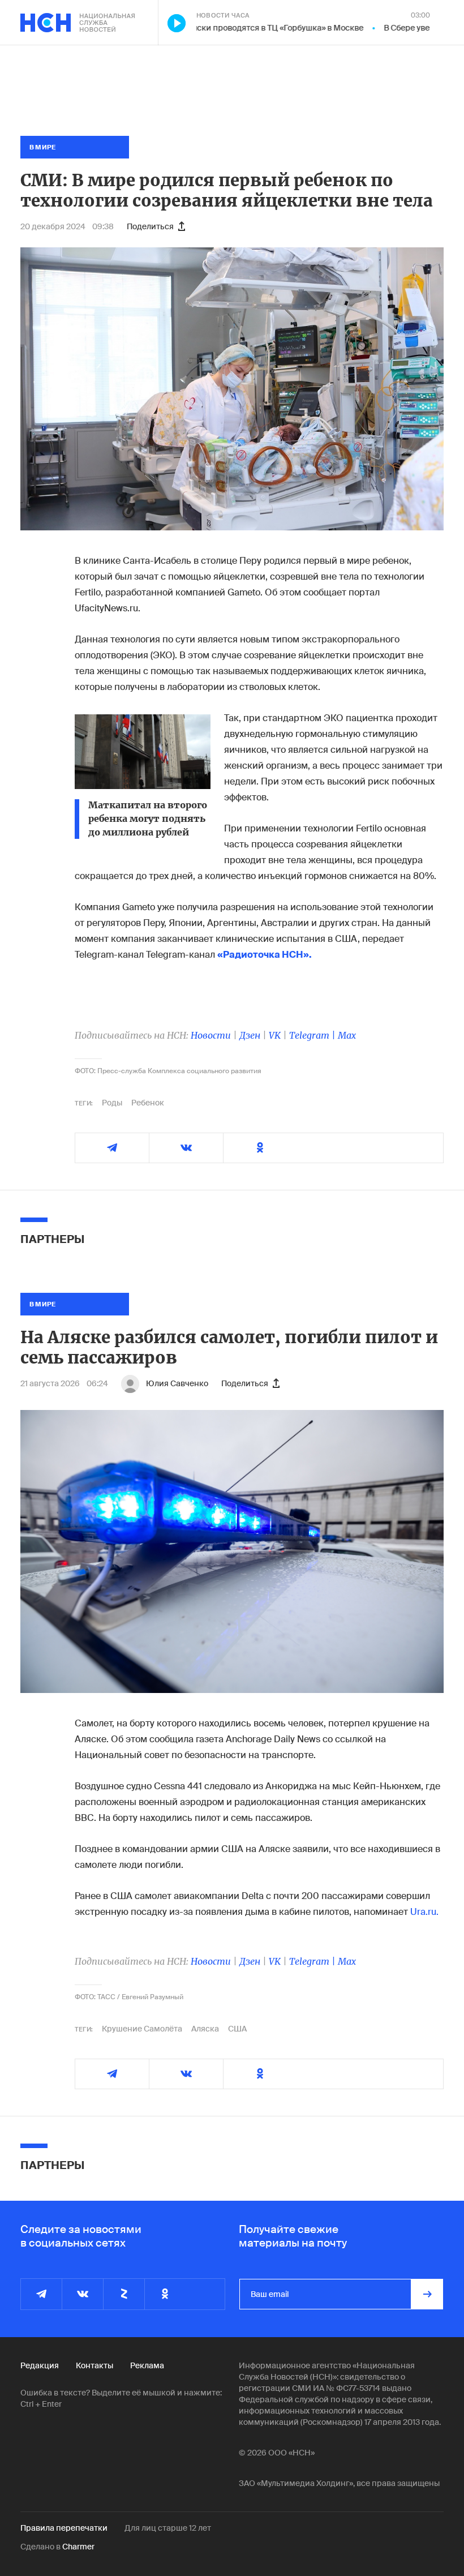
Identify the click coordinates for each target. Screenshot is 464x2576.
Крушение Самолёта (142, 2029)
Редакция (40, 2365)
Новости (211, 1035)
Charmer (78, 2547)
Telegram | (313, 1035)
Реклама (147, 2365)
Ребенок (148, 1103)
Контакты (94, 2365)
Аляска (205, 2029)
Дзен (250, 1035)
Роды (112, 1103)
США (237, 2029)
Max (347, 1035)
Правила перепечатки (64, 2528)
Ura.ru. (424, 1912)
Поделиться (150, 226)
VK (275, 1035)
